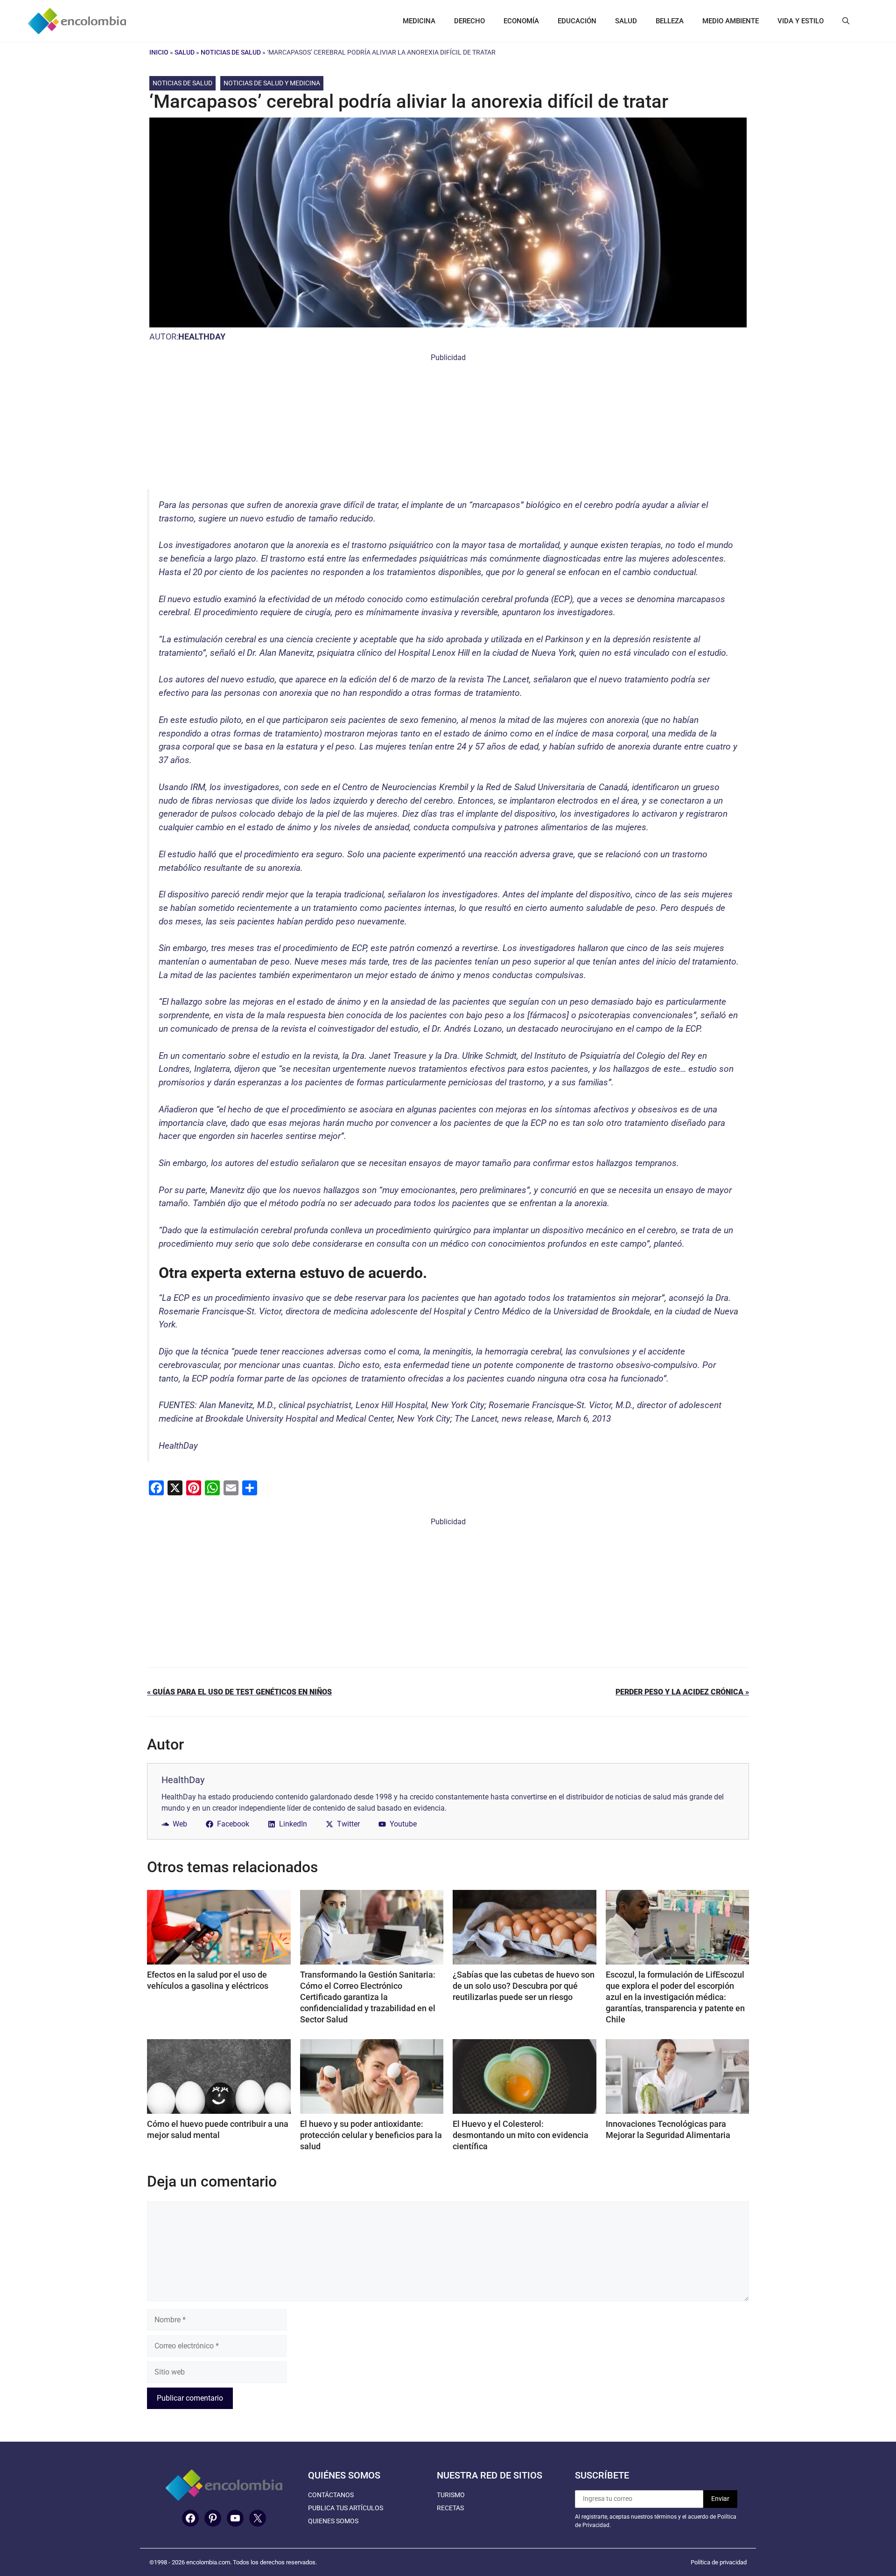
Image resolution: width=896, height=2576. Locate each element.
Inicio (159, 52)
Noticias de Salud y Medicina (272, 83)
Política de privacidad (719, 2562)
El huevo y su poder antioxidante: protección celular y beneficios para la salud (371, 2135)
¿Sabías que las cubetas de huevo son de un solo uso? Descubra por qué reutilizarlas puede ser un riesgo (524, 1986)
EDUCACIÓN (577, 21)
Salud (185, 52)
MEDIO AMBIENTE (731, 21)
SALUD (626, 21)
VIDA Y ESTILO (801, 21)
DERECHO (469, 21)
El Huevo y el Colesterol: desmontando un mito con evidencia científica (521, 2135)
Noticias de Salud (231, 52)
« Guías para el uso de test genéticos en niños (239, 1692)
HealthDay (202, 337)
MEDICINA (419, 21)
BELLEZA (670, 21)
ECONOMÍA (521, 21)
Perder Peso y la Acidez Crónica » (682, 1692)
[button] (846, 21)
